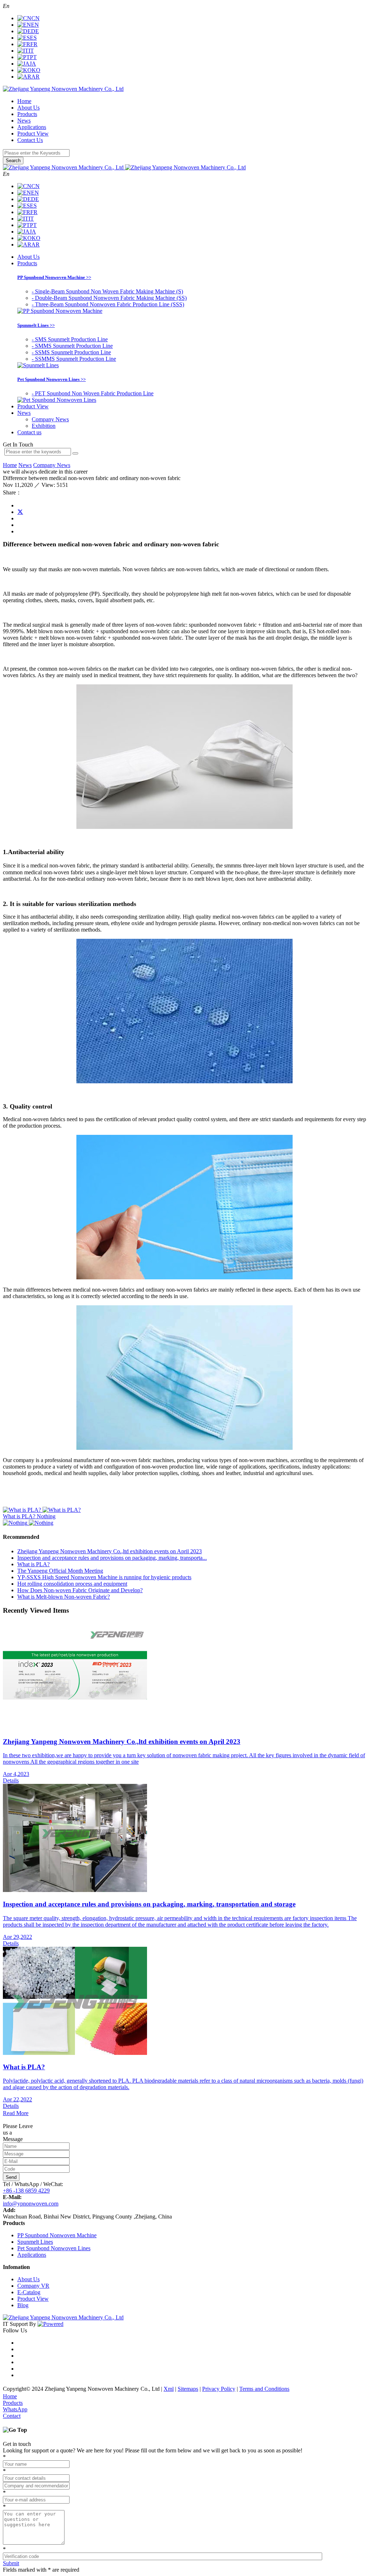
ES (33, 38)
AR (35, 77)
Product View (33, 134)
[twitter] (20, 512)
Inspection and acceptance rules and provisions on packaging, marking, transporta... (112, 1558)
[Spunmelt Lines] (38, 365)
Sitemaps (188, 2389)
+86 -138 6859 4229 (26, 2191)
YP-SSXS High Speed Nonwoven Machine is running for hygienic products (104, 1577)
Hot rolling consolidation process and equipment (72, 1584)
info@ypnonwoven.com (31, 2204)
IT (31, 51)
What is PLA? (34, 1564)
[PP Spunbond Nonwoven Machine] (60, 311)
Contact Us (30, 140)
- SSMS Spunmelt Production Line (71, 352)
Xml (169, 2389)
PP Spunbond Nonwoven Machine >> (54, 277)
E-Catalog (29, 2292)
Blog (23, 2305)
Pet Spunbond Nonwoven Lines (54, 2248)
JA (33, 64)
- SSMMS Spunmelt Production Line (74, 359)
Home (24, 101)
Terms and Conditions (264, 2389)
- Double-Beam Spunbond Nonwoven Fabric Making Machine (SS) (109, 298)
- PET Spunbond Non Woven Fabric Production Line (93, 393)
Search (13, 161)
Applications (32, 127)
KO (36, 70)
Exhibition (44, 426)
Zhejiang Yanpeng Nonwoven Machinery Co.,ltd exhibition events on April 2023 (110, 1551)
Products (27, 114)
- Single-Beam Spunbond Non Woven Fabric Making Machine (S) (107, 291)
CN (35, 18)
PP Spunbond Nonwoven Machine (57, 2235)
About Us (28, 108)
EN (35, 25)
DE (35, 31)
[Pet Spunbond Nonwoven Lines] (57, 400)
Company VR (33, 2286)
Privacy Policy (219, 2389)
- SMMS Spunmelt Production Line (72, 346)
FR (34, 44)
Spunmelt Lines (35, 2242)
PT (33, 57)
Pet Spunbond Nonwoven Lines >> (52, 379)
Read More (16, 2113)
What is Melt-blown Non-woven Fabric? (64, 1597)
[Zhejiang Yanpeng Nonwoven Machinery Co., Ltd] (63, 89)
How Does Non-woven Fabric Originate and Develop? (80, 1590)
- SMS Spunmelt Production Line (70, 339)
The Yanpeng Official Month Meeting (60, 1571)
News (24, 121)
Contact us (29, 432)
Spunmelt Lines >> (36, 325)
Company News (50, 419)
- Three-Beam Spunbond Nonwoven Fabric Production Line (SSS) (108, 304)
